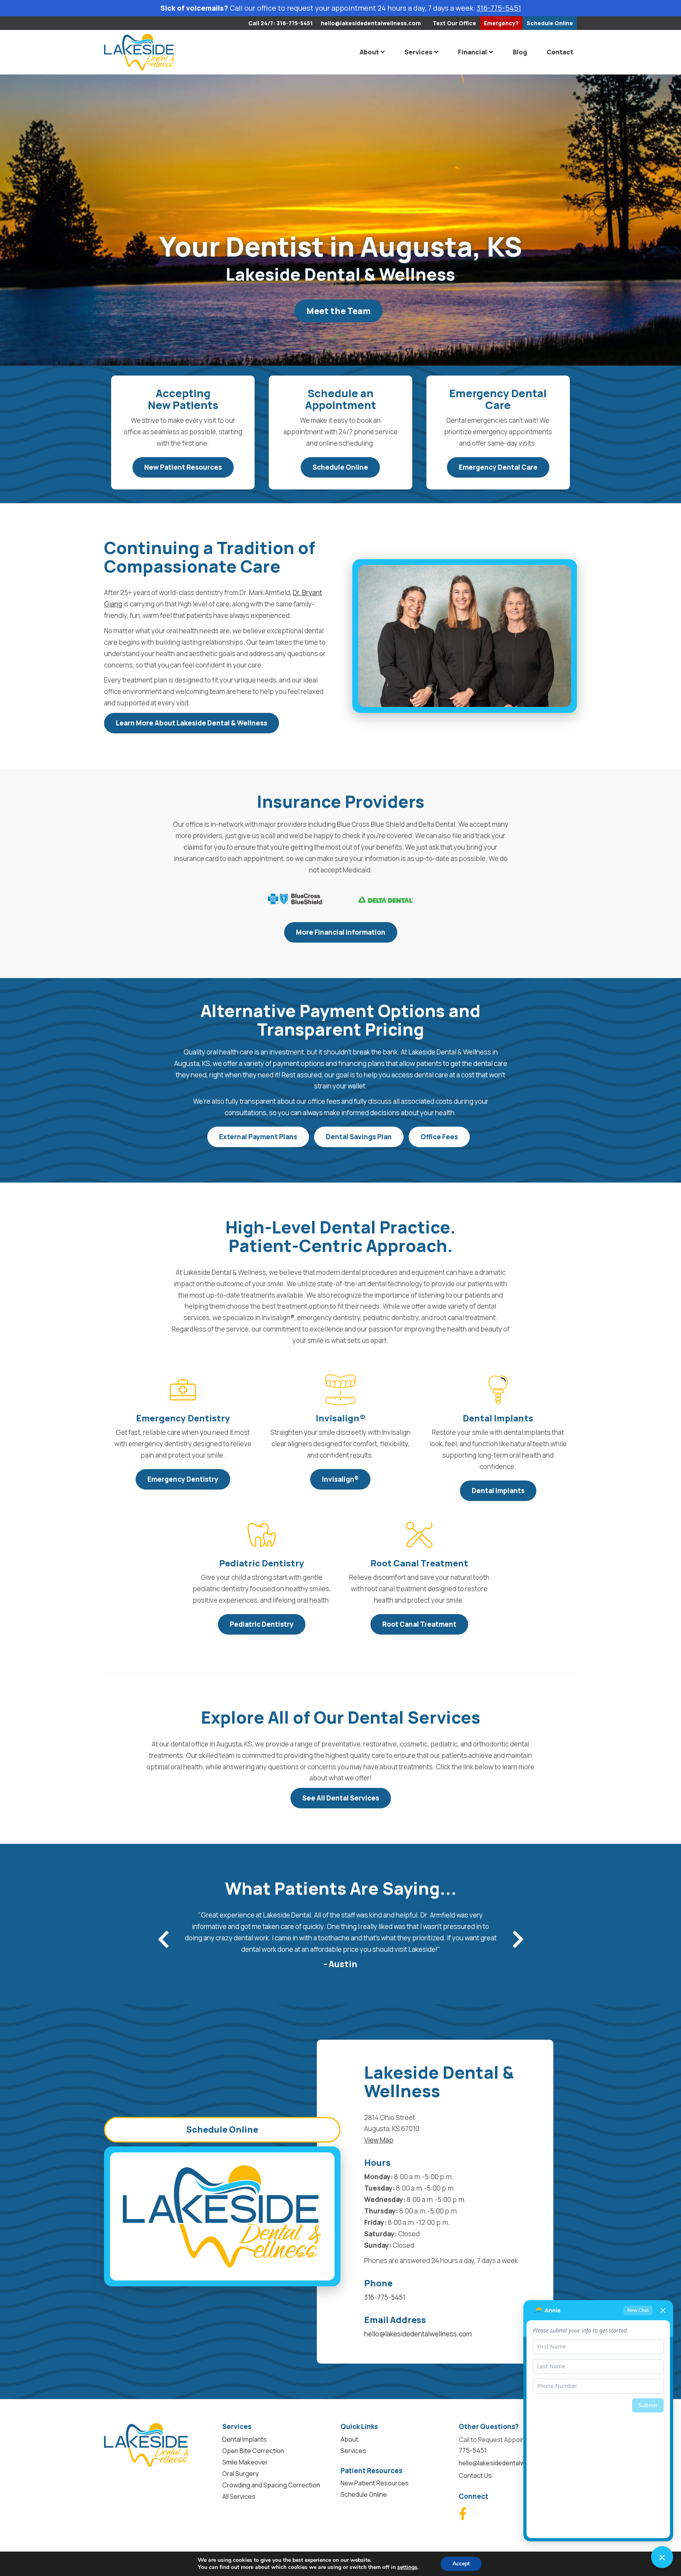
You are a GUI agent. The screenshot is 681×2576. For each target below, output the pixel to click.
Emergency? (501, 23)
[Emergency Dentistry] (183, 1390)
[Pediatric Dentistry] (262, 1535)
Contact (560, 52)
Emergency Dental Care (498, 467)
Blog (520, 52)
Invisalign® (340, 1479)
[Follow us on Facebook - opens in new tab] (463, 2514)
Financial (473, 52)
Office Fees (439, 1137)
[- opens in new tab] (295, 899)
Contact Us (475, 2476)
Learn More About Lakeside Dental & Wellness (192, 723)
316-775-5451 (499, 8)
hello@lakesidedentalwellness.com (371, 23)
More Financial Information (341, 932)
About (369, 52)
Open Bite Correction (253, 2451)
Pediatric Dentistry (262, 1624)
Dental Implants (498, 1491)
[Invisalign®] (340, 1390)
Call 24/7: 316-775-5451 (281, 23)
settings (407, 2567)
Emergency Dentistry (183, 1479)
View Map (379, 2140)
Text (454, 23)
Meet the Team (339, 311)
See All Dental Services (341, 1798)
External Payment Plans (258, 1137)
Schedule (550, 23)
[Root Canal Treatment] (419, 1535)
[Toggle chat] (662, 2557)
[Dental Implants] (498, 1390)
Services (418, 52)
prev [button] (163, 1939)
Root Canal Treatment (419, 1624)
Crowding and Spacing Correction (271, 2485)
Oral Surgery (240, 2474)
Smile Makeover (245, 2462)
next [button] (518, 1939)
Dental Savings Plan (359, 1137)
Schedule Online (340, 467)
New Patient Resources (183, 467)
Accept (461, 2564)
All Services (239, 2496)
